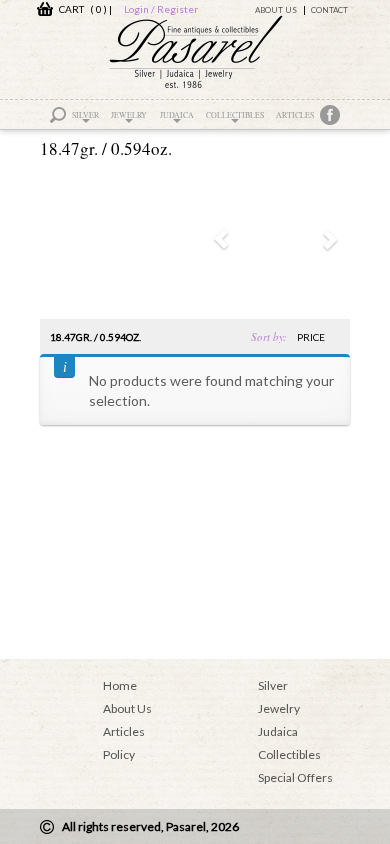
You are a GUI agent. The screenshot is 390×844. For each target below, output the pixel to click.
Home (120, 685)
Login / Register (161, 9)
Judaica (177, 115)
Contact (329, 10)
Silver (85, 115)
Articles (295, 115)
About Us (276, 10)
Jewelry (129, 115)
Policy (119, 754)
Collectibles (235, 115)
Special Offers (295, 777)
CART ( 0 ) (80, 9)
